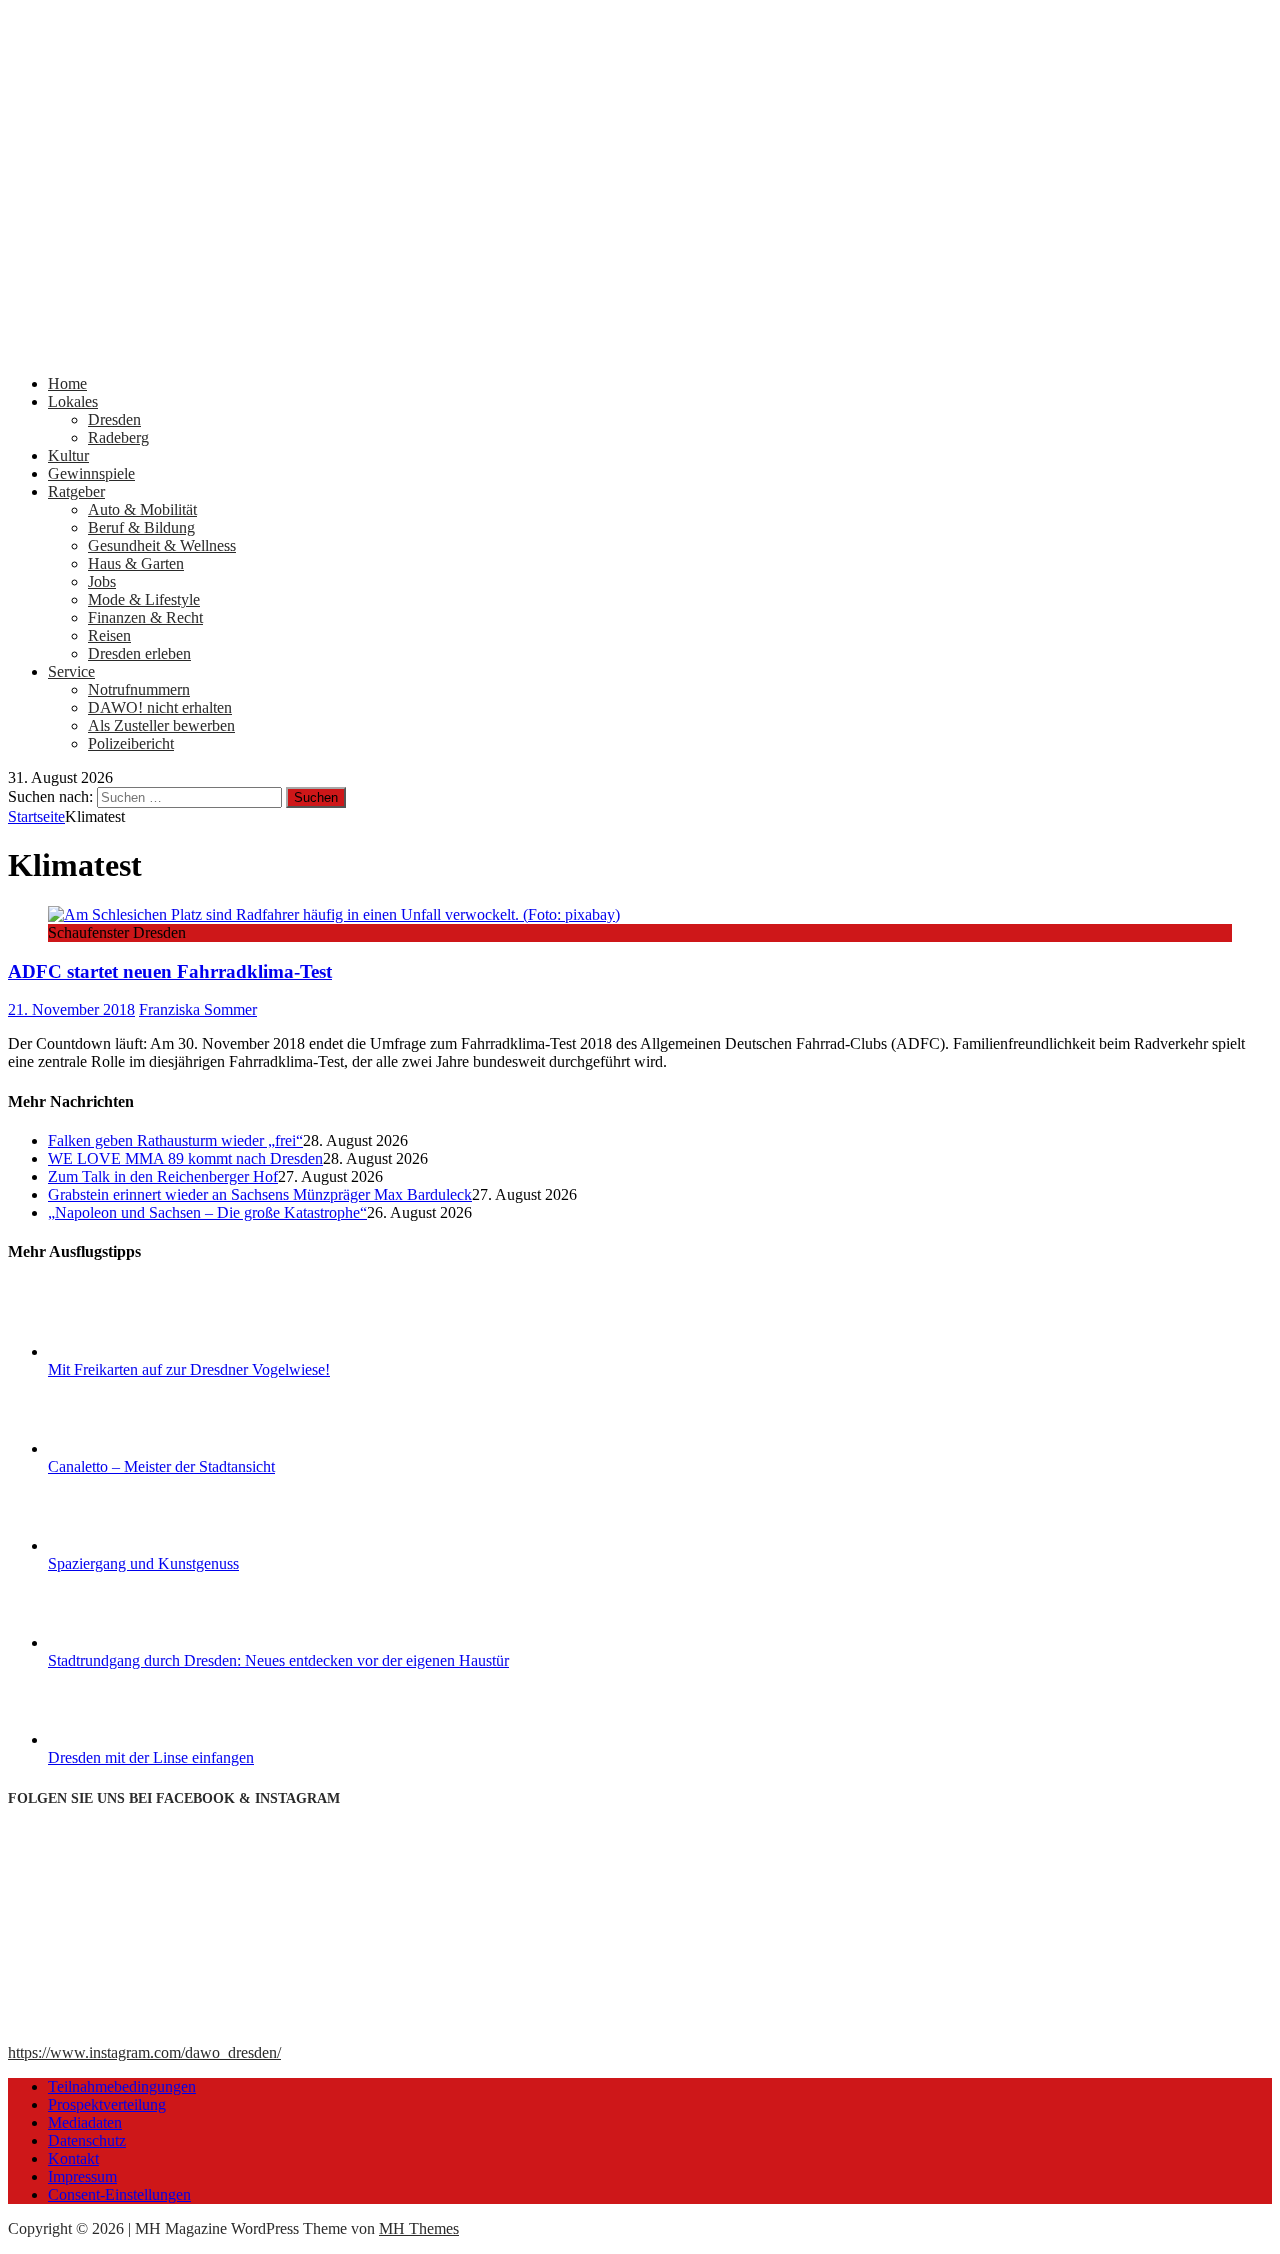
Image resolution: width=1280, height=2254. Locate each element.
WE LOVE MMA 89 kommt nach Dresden (185, 1158)
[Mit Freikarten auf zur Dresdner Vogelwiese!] (123, 1351)
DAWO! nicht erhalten (160, 707)
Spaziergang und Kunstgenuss (143, 1563)
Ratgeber (76, 491)
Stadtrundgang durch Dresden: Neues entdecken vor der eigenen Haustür (278, 1660)
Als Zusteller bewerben (161, 725)
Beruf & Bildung (141, 527)
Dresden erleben (139, 653)
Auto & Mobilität (142, 509)
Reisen (109, 635)
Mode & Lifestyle (144, 599)
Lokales (73, 401)
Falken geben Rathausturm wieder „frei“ (175, 1140)
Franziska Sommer (198, 1009)
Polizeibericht (131, 743)
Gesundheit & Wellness (162, 545)
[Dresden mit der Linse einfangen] (123, 1739)
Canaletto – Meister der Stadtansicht (161, 1466)
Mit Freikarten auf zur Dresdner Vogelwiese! (189, 1369)
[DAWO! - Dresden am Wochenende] (640, 349)
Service (71, 671)
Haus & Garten (136, 563)
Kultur (68, 455)
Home (67, 383)
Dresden (114, 419)
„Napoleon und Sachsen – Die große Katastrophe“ (207, 1212)
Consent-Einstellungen (119, 2194)
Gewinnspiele (91, 473)
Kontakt (73, 2158)
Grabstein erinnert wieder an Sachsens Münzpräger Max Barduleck (260, 1194)
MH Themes (419, 2228)
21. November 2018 (71, 1009)
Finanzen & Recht (145, 617)
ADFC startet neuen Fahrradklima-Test (170, 971)
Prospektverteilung (107, 2104)
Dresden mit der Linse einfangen (151, 1757)
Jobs (102, 581)
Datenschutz (87, 2140)
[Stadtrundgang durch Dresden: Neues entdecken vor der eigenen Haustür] (123, 1642)
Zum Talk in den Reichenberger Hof (163, 1176)
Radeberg (118, 437)
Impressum (82, 2176)
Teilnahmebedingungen (122, 2086)
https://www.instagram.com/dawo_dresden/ (144, 2052)
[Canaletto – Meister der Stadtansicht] (123, 1448)
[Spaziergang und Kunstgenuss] (123, 1545)
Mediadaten (85, 2122)
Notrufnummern (139, 689)
